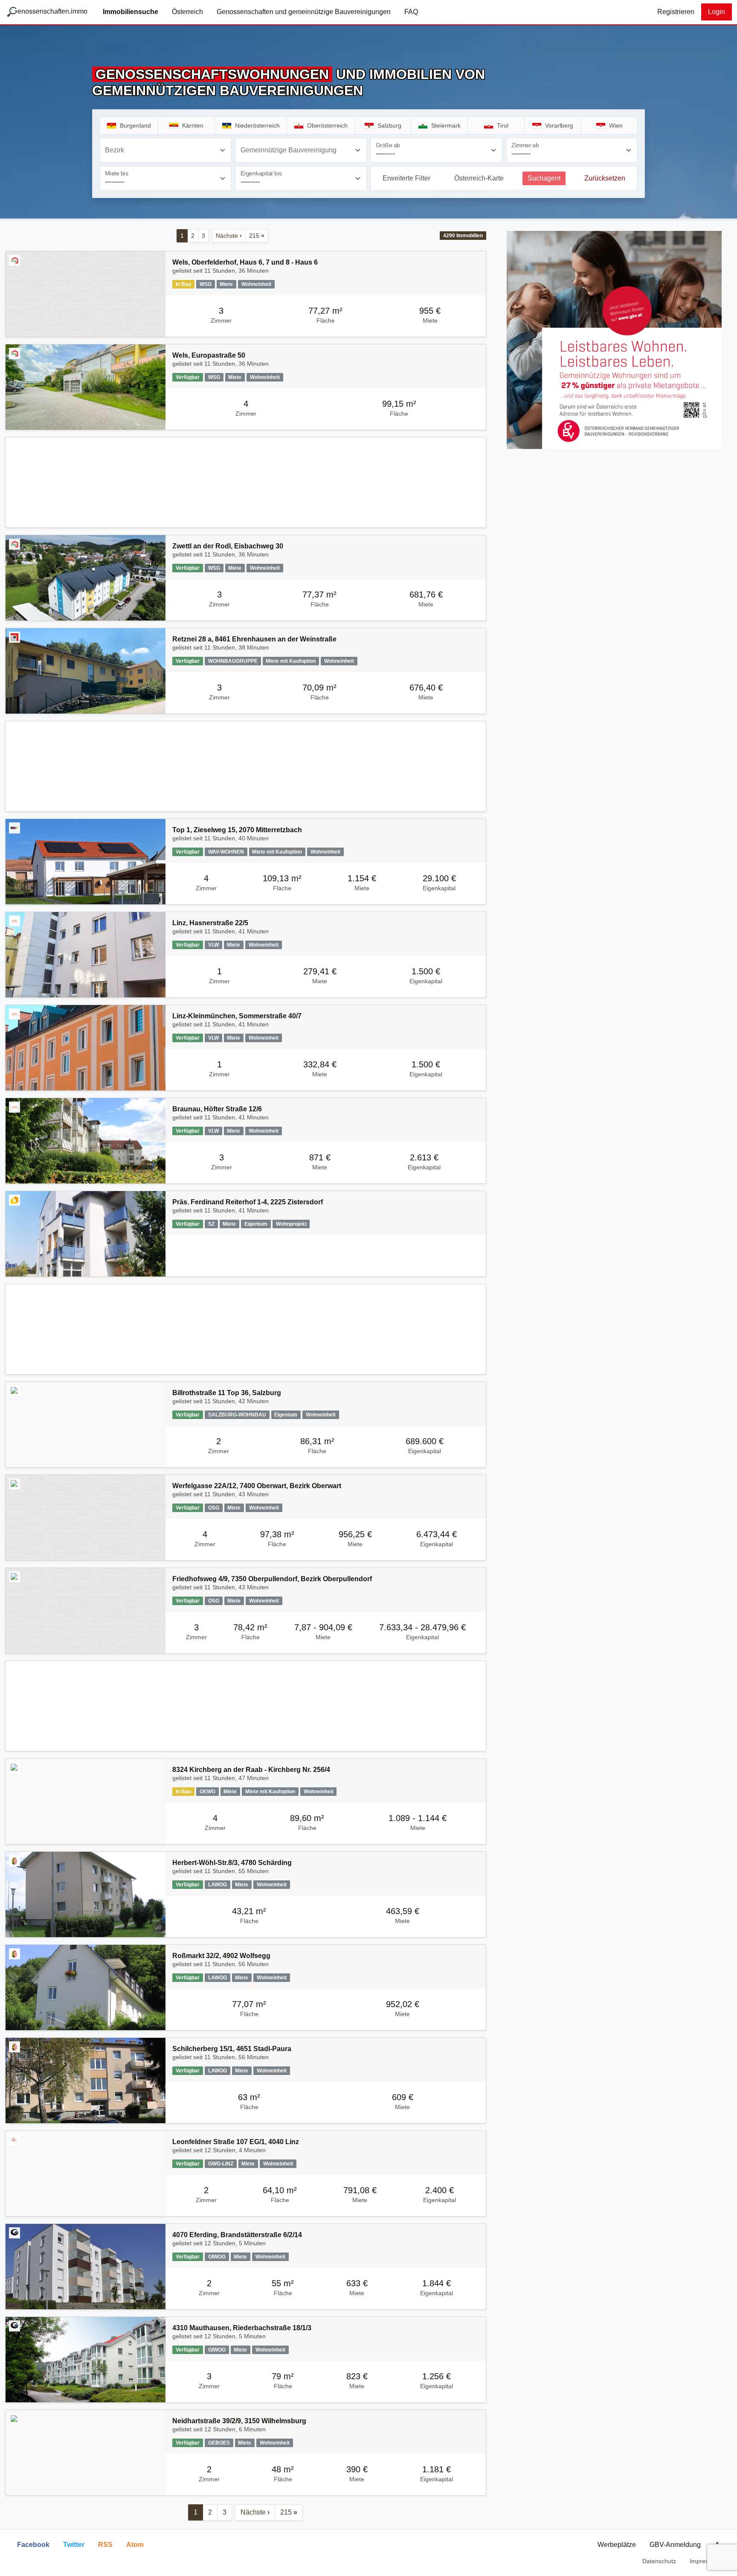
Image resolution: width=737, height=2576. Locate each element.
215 (257, 236)
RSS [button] (105, 2545)
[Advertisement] (246, 482)
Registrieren (676, 12)
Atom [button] (135, 2545)
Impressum (705, 2561)
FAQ (411, 12)
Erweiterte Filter (406, 178)
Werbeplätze (617, 2545)
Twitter (74, 2545)
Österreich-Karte (479, 178)
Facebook (33, 2545)
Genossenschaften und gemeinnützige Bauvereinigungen (304, 12)
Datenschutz (659, 2561)
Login (717, 12)
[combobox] (165, 150)
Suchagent (544, 178)
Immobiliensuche (131, 12)
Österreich (187, 12)
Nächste (229, 236)
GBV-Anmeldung (675, 2545)
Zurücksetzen (605, 178)
